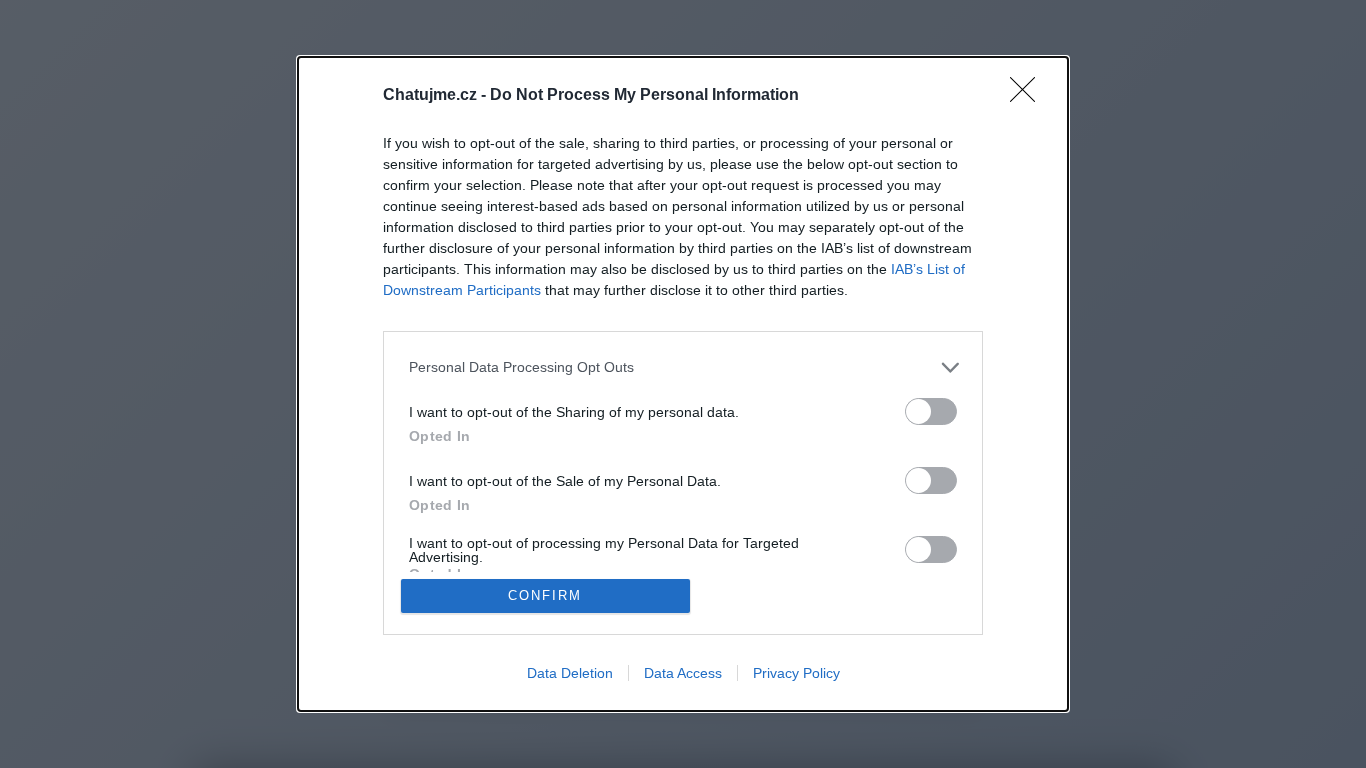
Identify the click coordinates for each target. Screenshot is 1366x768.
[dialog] (683, 384)
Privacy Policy (796, 673)
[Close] (1029, 96)
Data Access (683, 673)
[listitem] (683, 367)
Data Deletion (570, 673)
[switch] (931, 411)
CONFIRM (545, 595)
